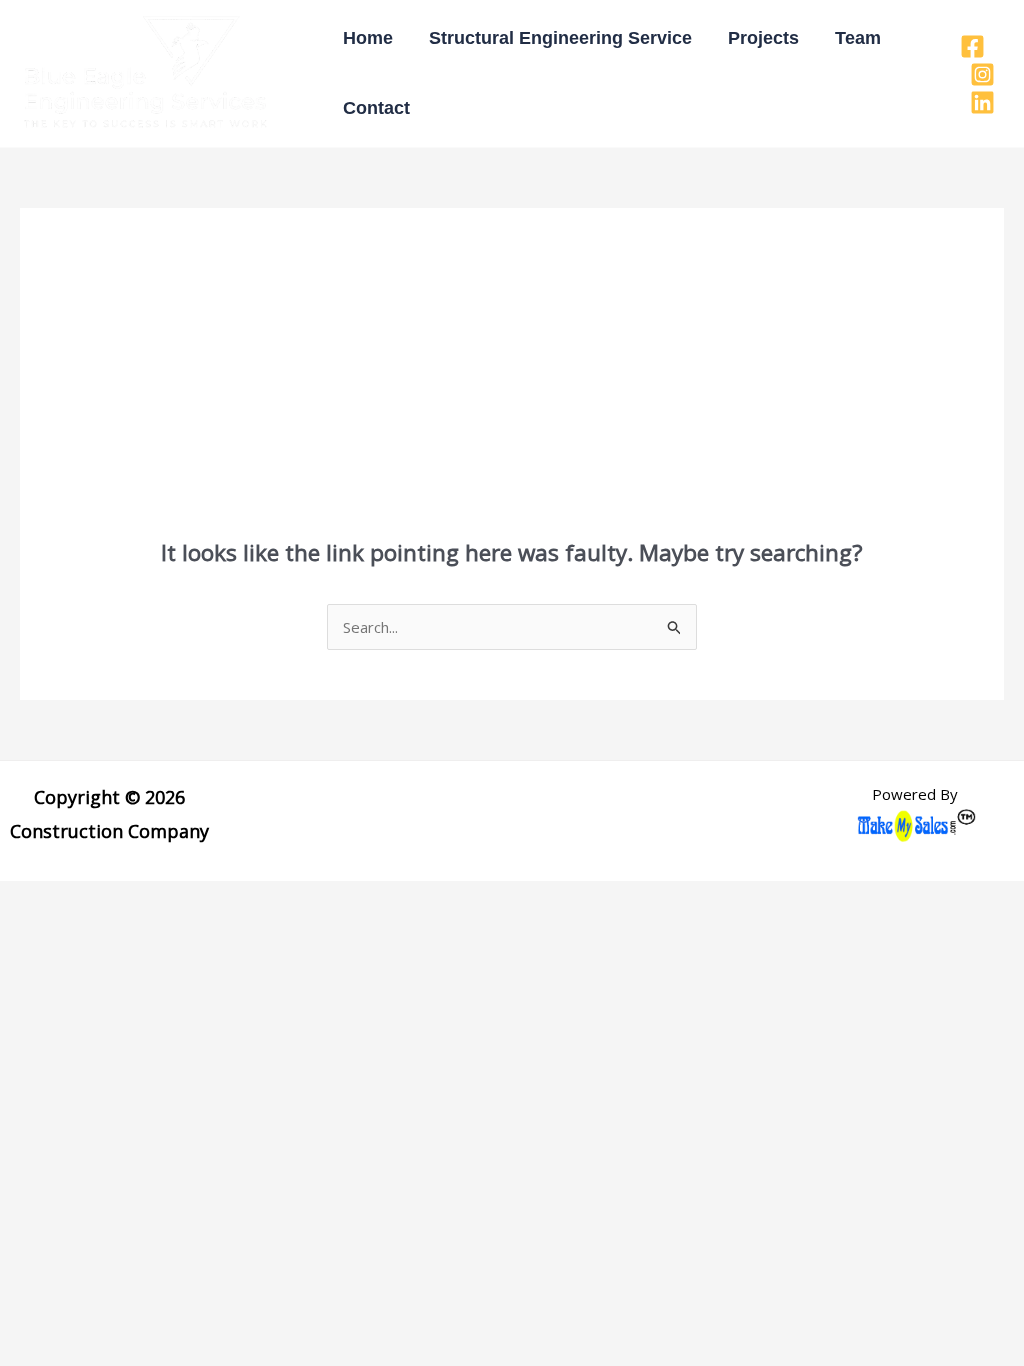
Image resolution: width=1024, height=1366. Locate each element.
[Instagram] (982, 74)
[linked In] (982, 102)
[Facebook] (972, 46)
